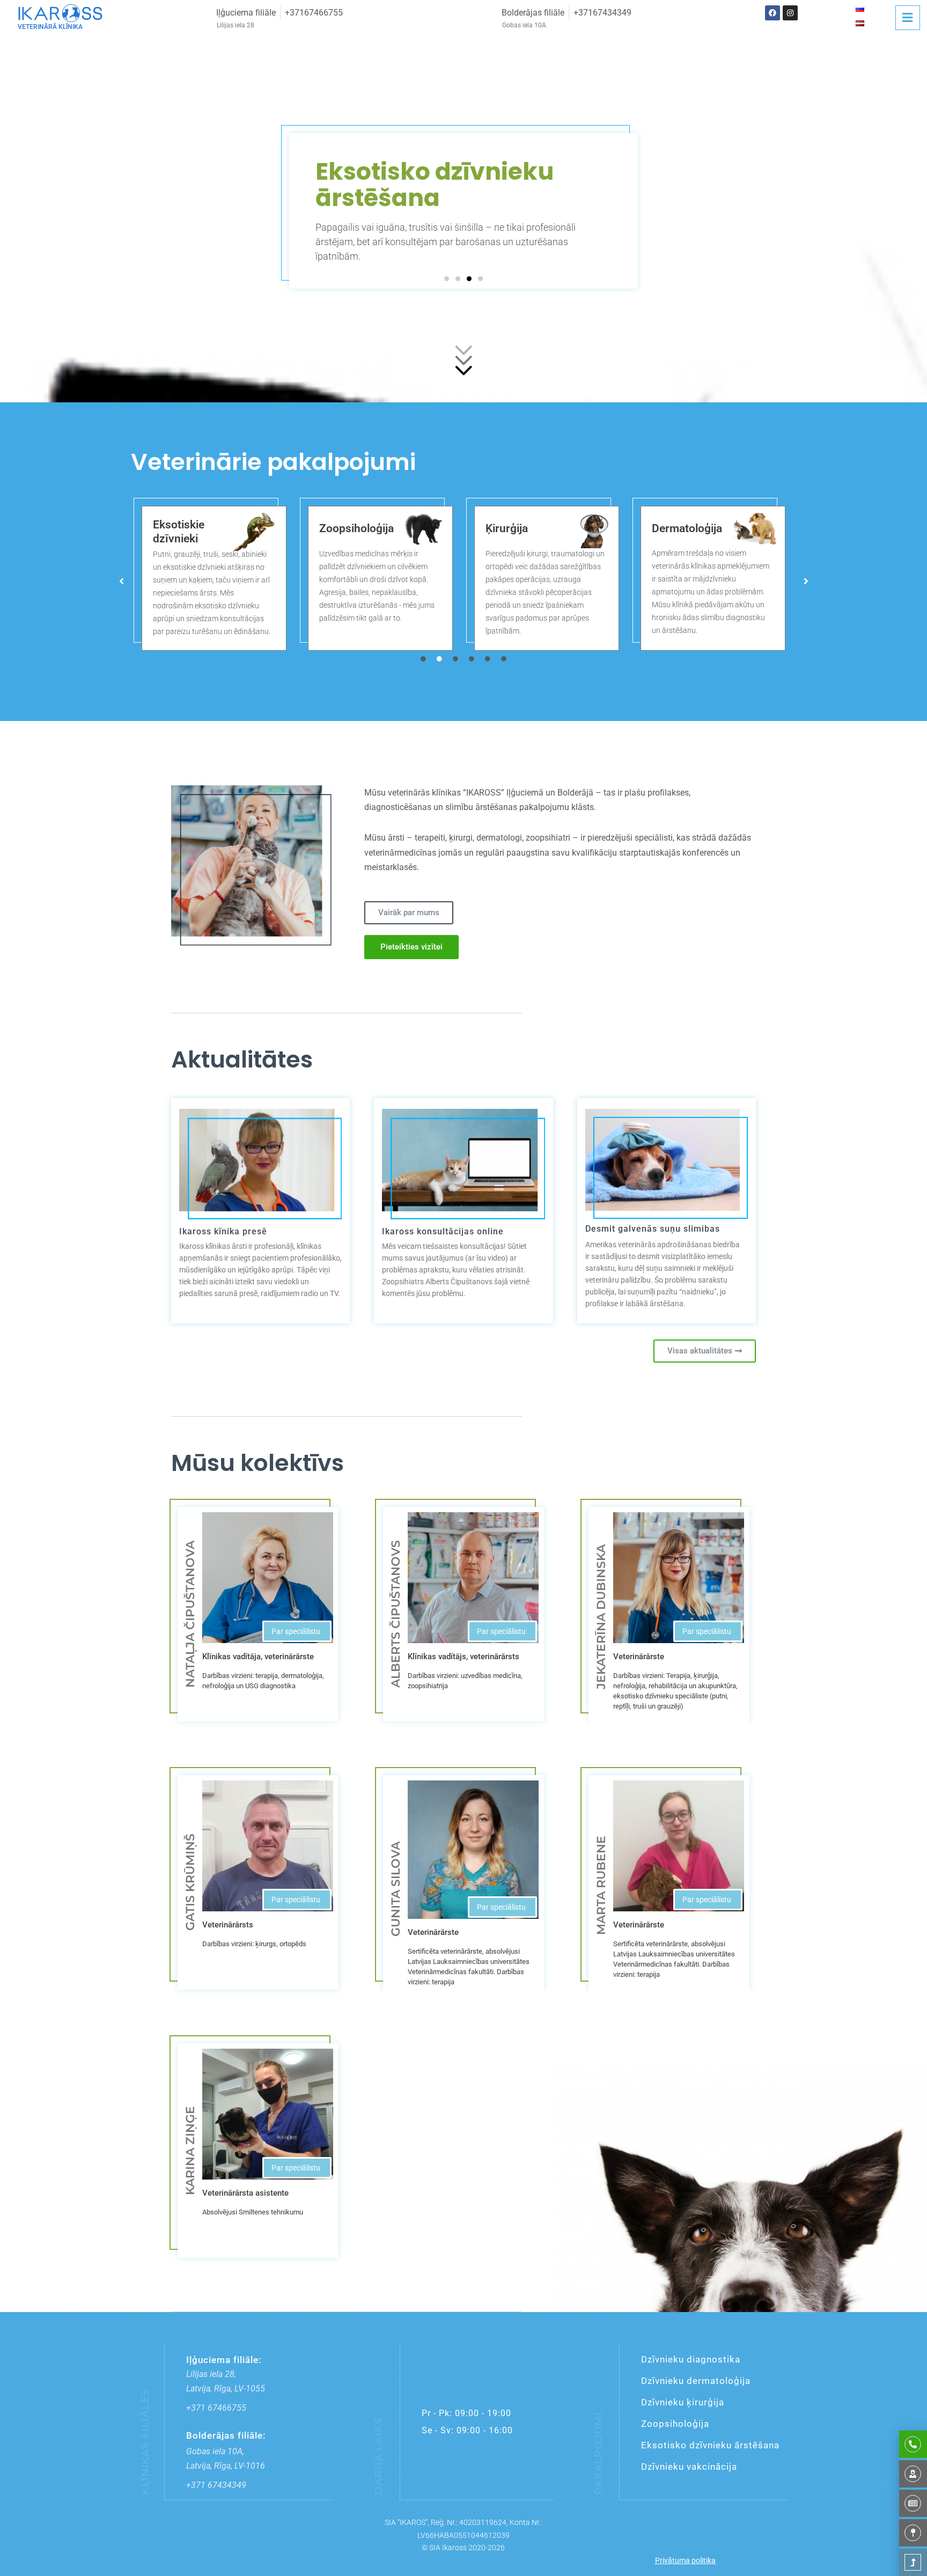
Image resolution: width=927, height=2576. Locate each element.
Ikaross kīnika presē (223, 1231)
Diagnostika (682, 529)
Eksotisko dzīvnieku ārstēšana (710, 2445)
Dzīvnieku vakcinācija (689, 2467)
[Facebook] (772, 13)
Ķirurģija (340, 528)
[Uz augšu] (913, 2562)
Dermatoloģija (521, 528)
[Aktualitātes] (913, 2503)
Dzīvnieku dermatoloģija (696, 2381)
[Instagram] (790, 13)
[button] (447, 279)
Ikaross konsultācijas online (443, 1231)
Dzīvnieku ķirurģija (683, 2402)
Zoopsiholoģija (190, 528)
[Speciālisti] (913, 2474)
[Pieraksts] (913, 2444)
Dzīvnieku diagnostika (691, 2359)
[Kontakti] (913, 2533)
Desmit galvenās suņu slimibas (653, 1229)
